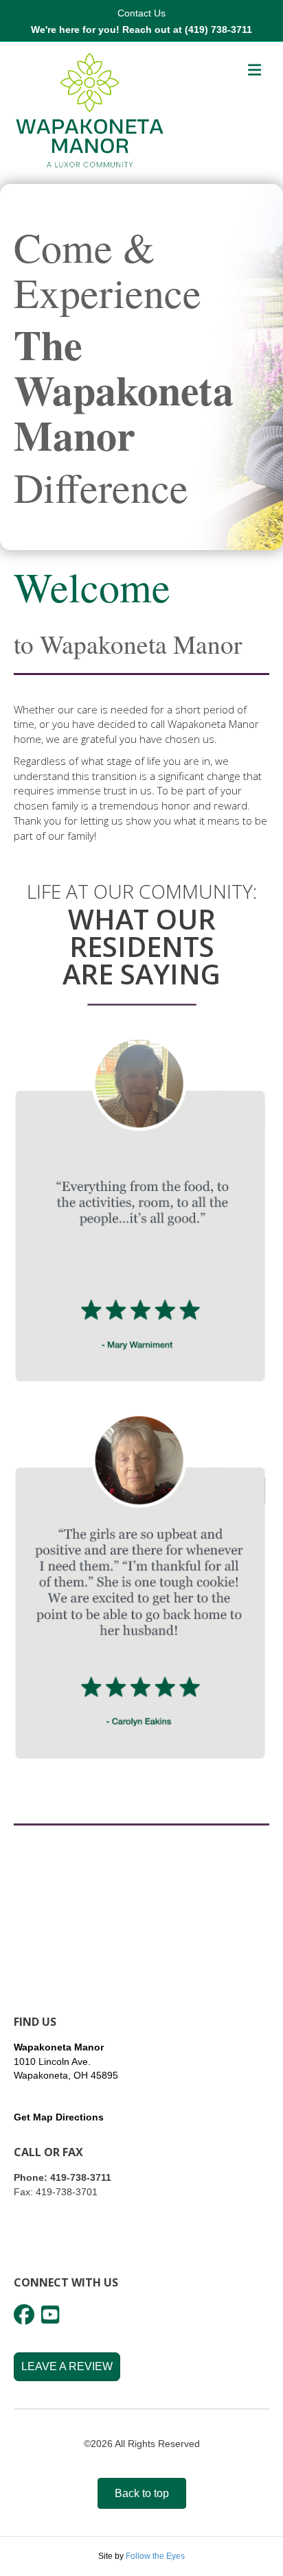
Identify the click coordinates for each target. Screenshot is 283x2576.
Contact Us (141, 13)
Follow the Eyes (155, 2556)
